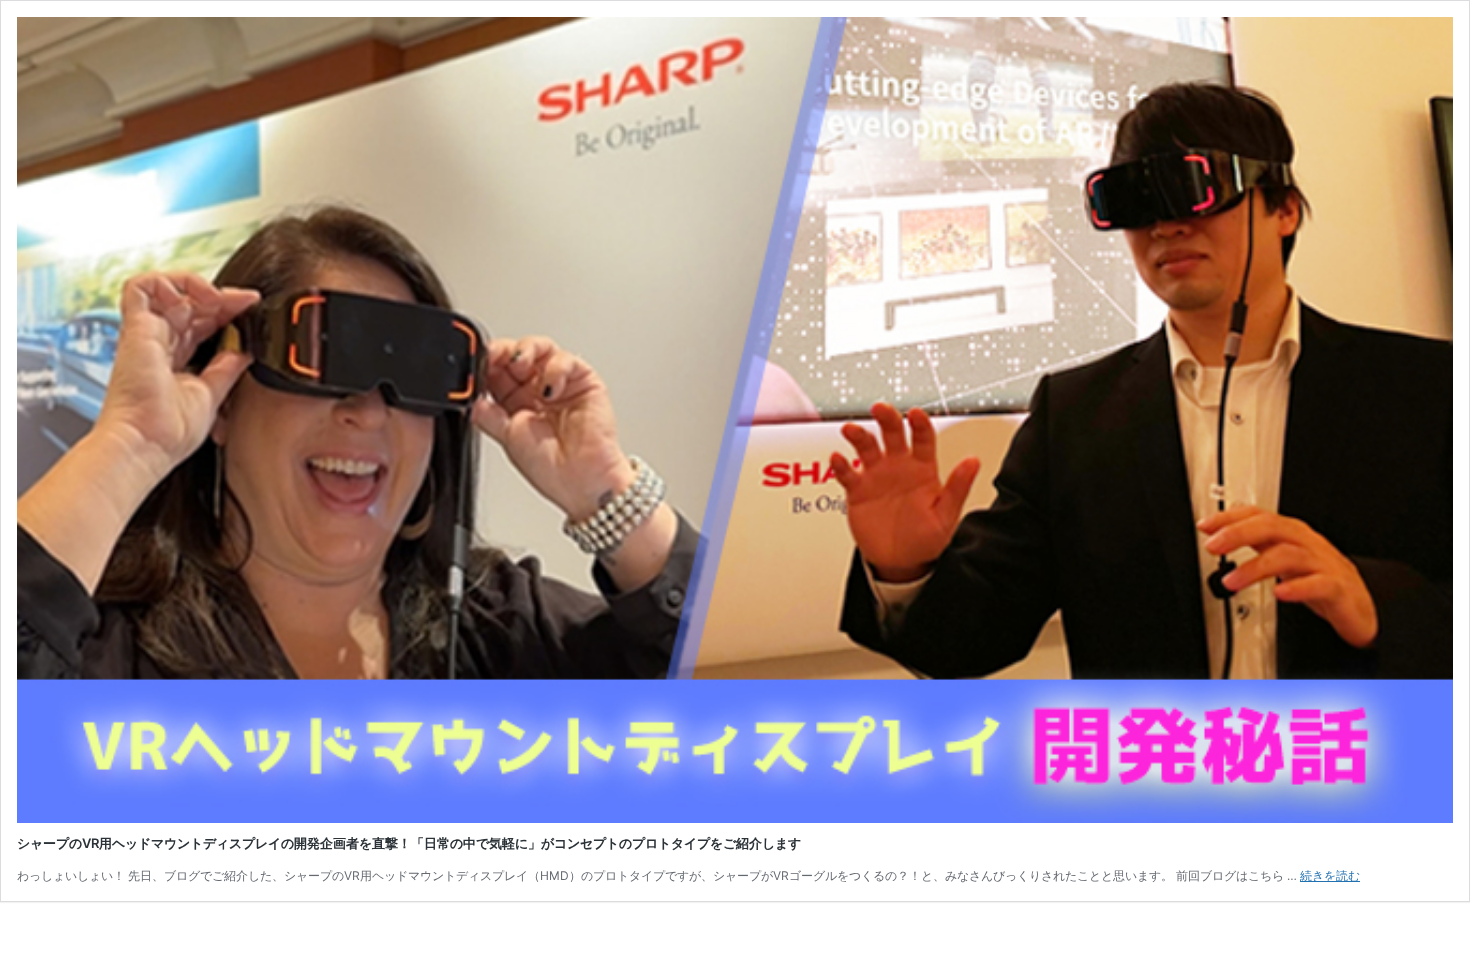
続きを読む (1330, 875)
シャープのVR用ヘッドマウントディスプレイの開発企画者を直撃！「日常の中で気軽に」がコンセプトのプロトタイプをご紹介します (409, 843)
